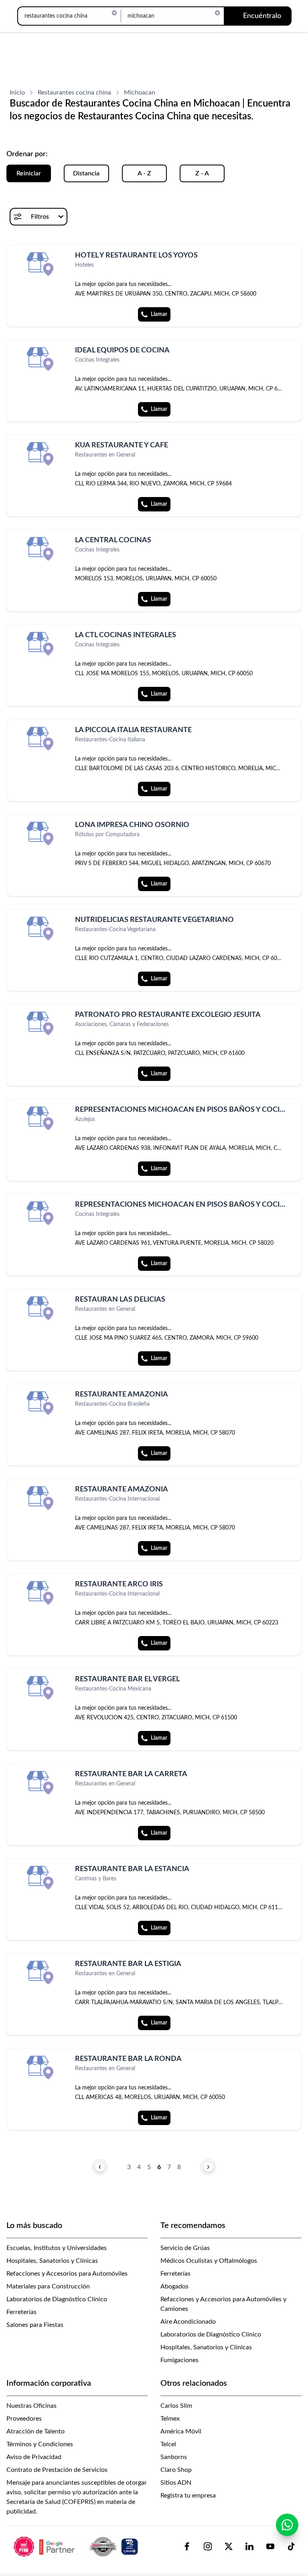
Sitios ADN (176, 2483)
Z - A (202, 173)
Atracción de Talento (35, 2431)
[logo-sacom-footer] (77, 2546)
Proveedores (24, 2419)
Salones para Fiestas (35, 2325)
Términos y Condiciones (40, 2444)
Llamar (159, 314)
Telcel (168, 2444)
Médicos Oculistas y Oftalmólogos (209, 2261)
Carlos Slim (176, 2406)
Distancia (86, 173)
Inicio (17, 93)
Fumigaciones (179, 2360)
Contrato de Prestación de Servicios (57, 2470)
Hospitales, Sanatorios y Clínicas (52, 2261)
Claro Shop (176, 2470)
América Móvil (181, 2431)
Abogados (174, 2286)
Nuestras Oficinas (31, 2406)
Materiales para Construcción (48, 2286)
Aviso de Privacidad (34, 2457)
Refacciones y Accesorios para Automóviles (67, 2274)
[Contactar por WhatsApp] (287, 2525)
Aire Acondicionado (188, 2322)
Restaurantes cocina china (74, 93)
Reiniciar (29, 173)
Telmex (170, 2419)
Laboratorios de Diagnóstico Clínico (57, 2299)
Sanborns (174, 2457)
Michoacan (140, 93)
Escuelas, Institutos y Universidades (57, 2248)
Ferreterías (21, 2312)
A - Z (144, 173)
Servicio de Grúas (185, 2248)
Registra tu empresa (188, 2495)
